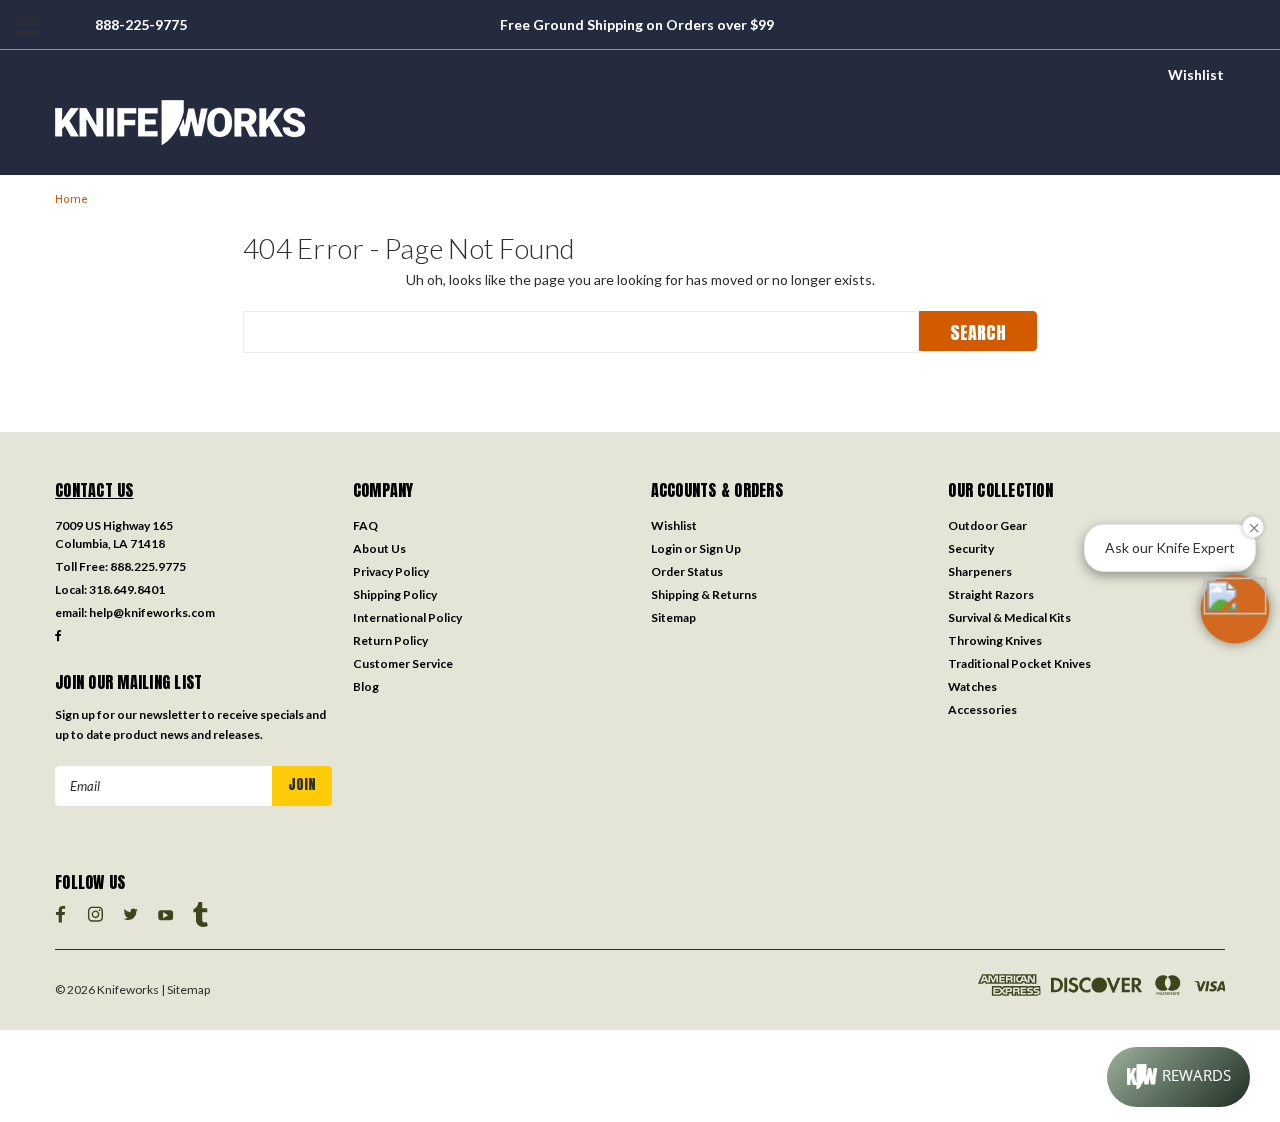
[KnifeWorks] (640, 122)
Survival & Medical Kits (1009, 617)
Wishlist (1196, 74)
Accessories (982, 709)
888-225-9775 (141, 24)
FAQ (365, 525)
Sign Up (720, 548)
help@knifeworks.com (152, 612)
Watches (972, 686)
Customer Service (403, 663)
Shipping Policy (395, 594)
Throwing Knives (995, 640)
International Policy (407, 617)
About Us (379, 548)
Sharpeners (980, 571)
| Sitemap (185, 989)
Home (71, 199)
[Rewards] (1178, 1077)
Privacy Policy (391, 571)
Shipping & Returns (704, 594)
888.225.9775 (148, 566)
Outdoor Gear (987, 525)
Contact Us (94, 490)
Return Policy (390, 640)
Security (971, 548)
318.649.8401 (127, 589)
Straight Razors (991, 594)
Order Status (687, 571)
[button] (1235, 609)
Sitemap (673, 617)
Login (666, 548)
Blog (366, 686)
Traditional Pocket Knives (1019, 663)
